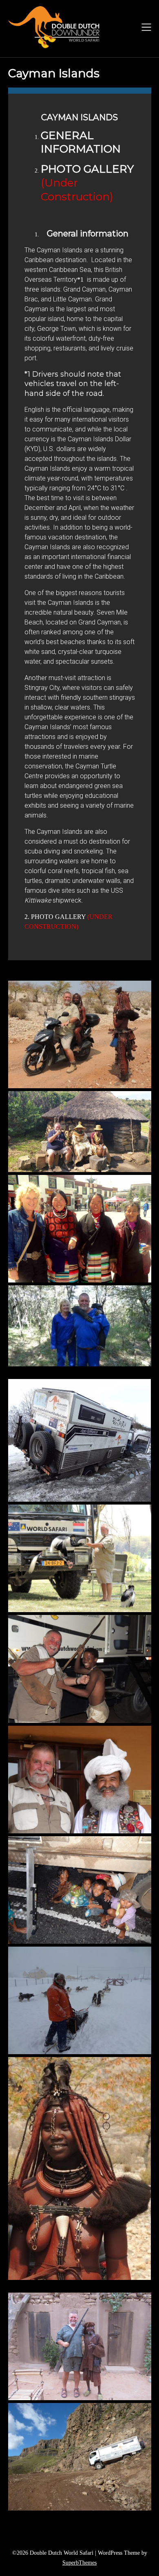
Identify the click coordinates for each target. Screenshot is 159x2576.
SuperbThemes (79, 2563)
